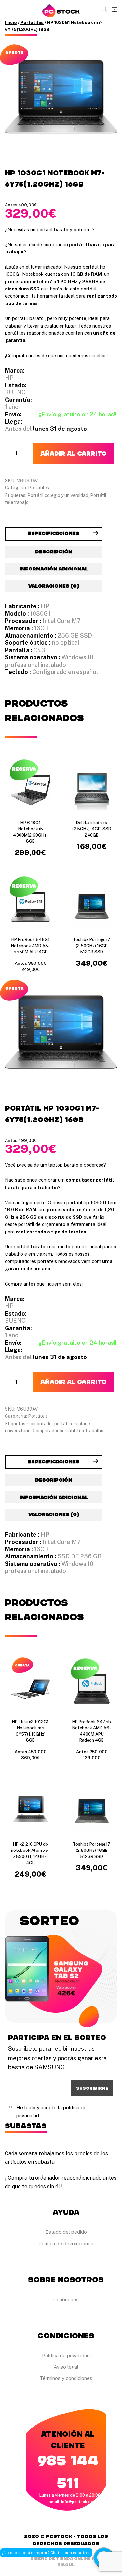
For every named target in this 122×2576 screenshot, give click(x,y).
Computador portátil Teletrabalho (68, 1431)
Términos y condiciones (66, 2378)
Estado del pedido (66, 2232)
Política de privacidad (66, 2355)
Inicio (11, 23)
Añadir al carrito (74, 454)
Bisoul (66, 2565)
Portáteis (38, 1416)
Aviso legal (66, 2367)
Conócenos (66, 2299)
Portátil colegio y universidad (58, 495)
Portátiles (32, 23)
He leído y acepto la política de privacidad (51, 2111)
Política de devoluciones (66, 2243)
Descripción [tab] (54, 552)
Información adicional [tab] (54, 569)
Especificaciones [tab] (54, 534)
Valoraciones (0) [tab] (54, 586)
